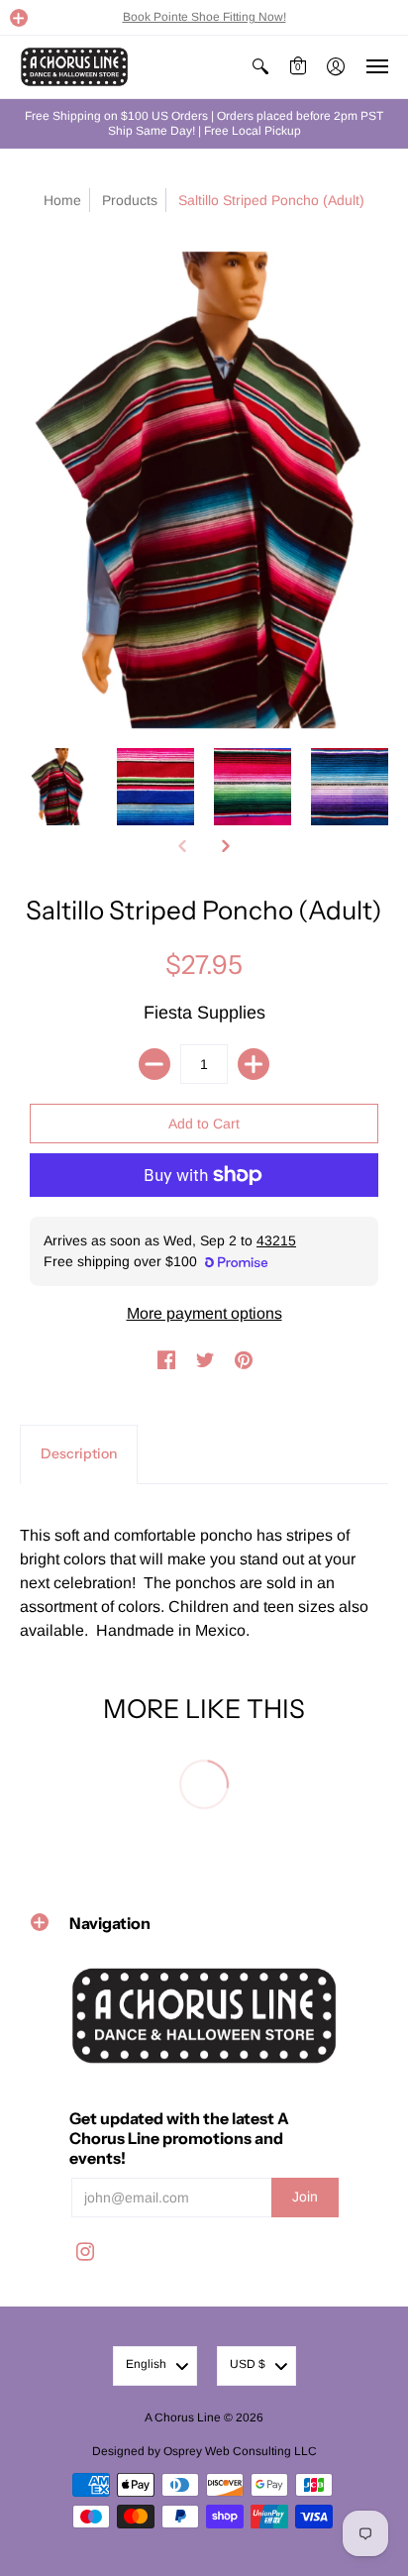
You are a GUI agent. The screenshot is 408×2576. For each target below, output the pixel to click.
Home (62, 200)
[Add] (254, 1064)
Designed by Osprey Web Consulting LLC (204, 2451)
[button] (19, 18)
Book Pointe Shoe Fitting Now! (204, 17)
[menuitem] (260, 67)
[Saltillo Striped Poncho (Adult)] (58, 787)
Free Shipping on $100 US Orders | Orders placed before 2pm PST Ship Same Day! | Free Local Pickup (204, 123)
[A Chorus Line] (74, 67)
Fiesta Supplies (204, 1013)
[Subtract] (154, 1064)
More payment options (204, 1313)
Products (130, 200)
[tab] (79, 1454)
